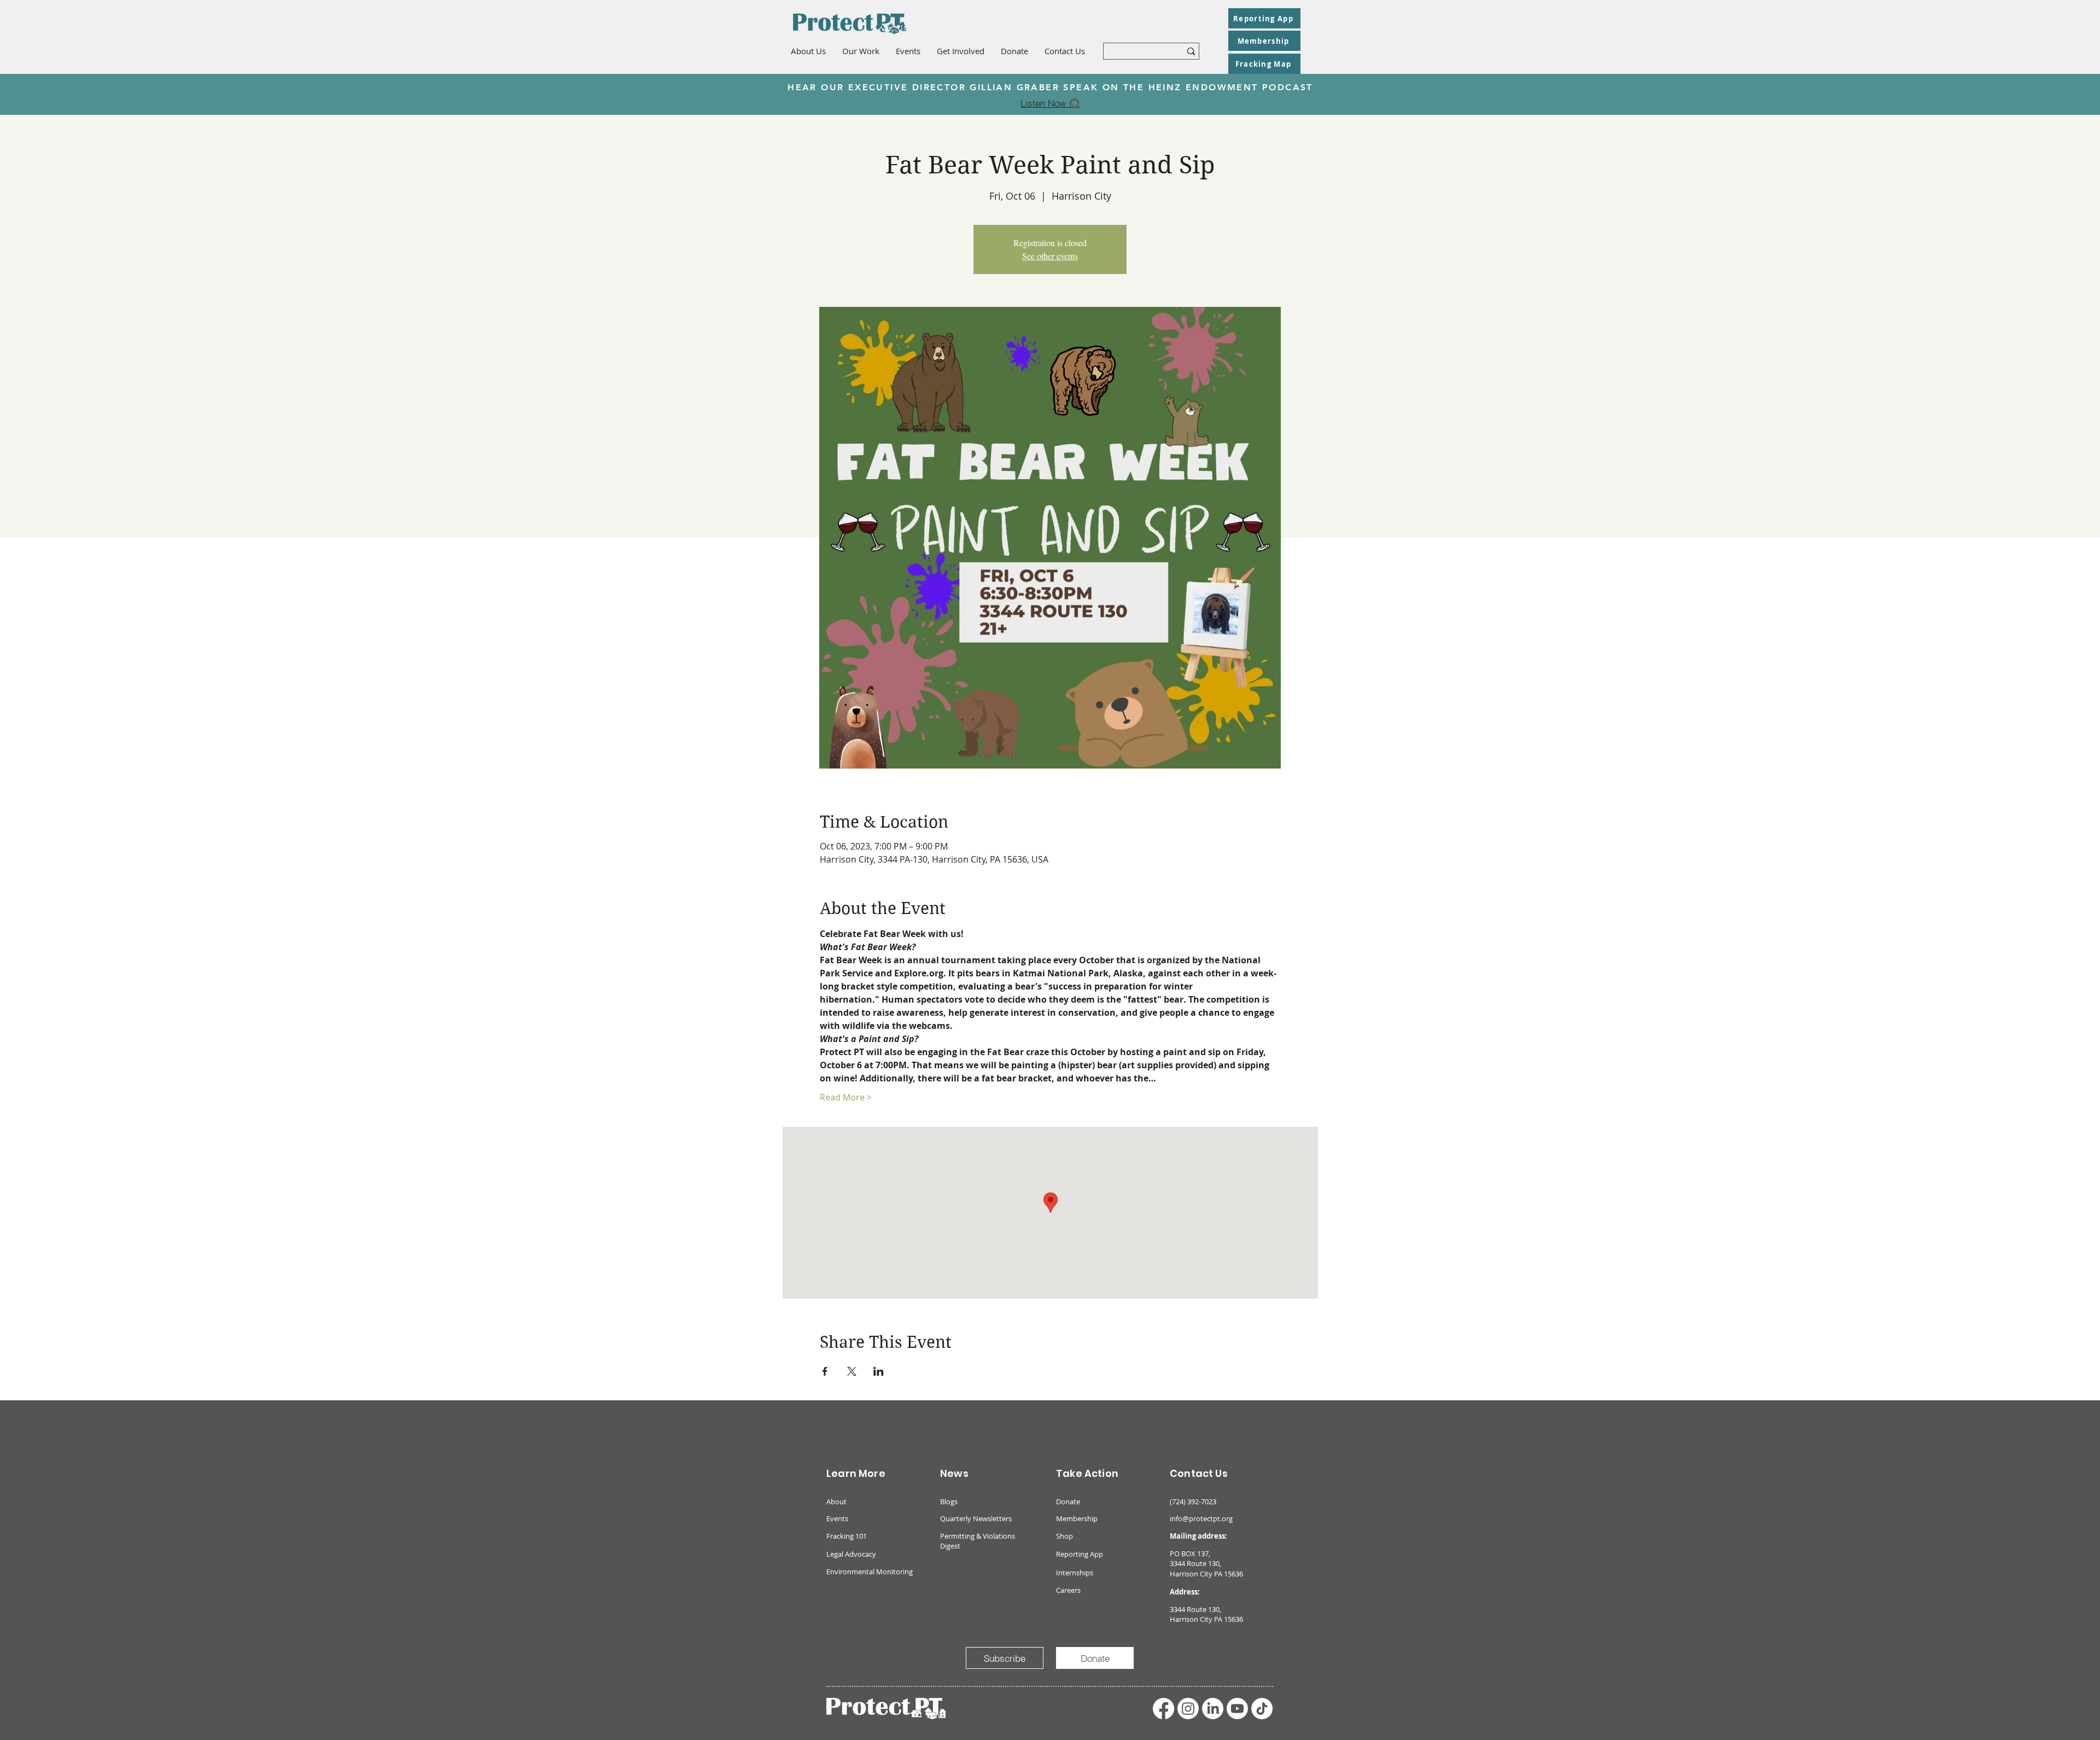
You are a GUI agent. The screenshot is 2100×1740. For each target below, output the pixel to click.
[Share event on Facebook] (825, 1371)
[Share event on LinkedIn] (879, 1371)
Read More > (846, 1097)
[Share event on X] (852, 1371)
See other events (1050, 256)
